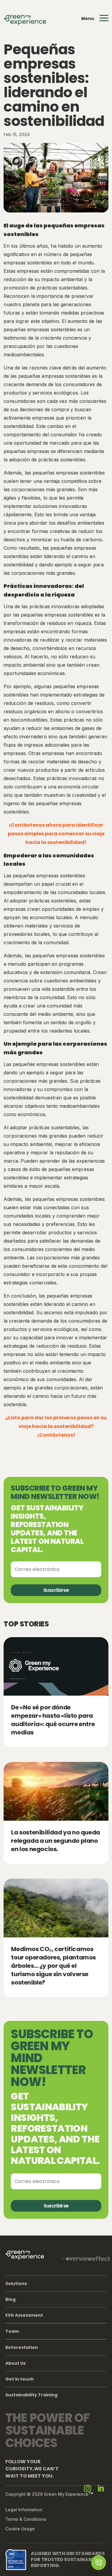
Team (12, 2331)
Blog (10, 2299)
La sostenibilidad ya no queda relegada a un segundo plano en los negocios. (55, 1841)
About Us (16, 2363)
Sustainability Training (31, 2395)
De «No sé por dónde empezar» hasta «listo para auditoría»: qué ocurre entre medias (53, 1720)
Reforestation (22, 2347)
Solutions (16, 2284)
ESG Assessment (24, 2315)
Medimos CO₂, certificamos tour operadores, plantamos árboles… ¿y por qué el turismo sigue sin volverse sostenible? (53, 1966)
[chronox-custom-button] (99, 2563)
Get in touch (20, 2379)
